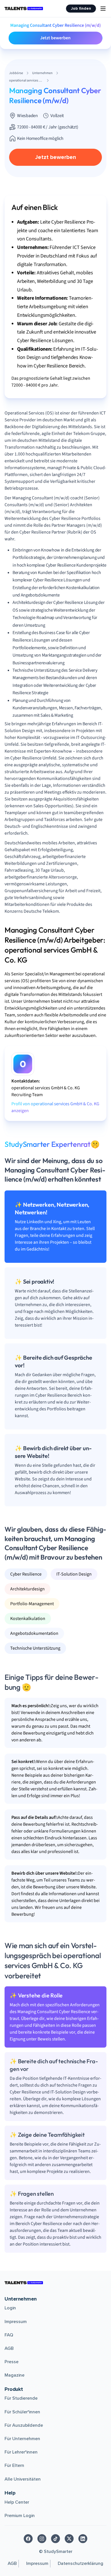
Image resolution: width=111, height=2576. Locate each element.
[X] (69, 2539)
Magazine (15, 2375)
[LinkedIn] (83, 2539)
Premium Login (20, 2516)
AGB (9, 2348)
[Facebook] (28, 2539)
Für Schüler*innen (22, 2412)
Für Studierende (21, 2398)
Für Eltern (14, 2465)
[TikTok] (55, 2539)
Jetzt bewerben (55, 38)
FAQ (9, 2335)
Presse (12, 2362)
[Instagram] (42, 2539)
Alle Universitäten (23, 2479)
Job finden (81, 8)
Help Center (17, 2502)
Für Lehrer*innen (21, 2452)
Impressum (16, 2322)
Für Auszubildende (24, 2425)
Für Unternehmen (22, 2439)
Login (10, 2308)
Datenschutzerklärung (81, 2563)
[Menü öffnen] (103, 9)
